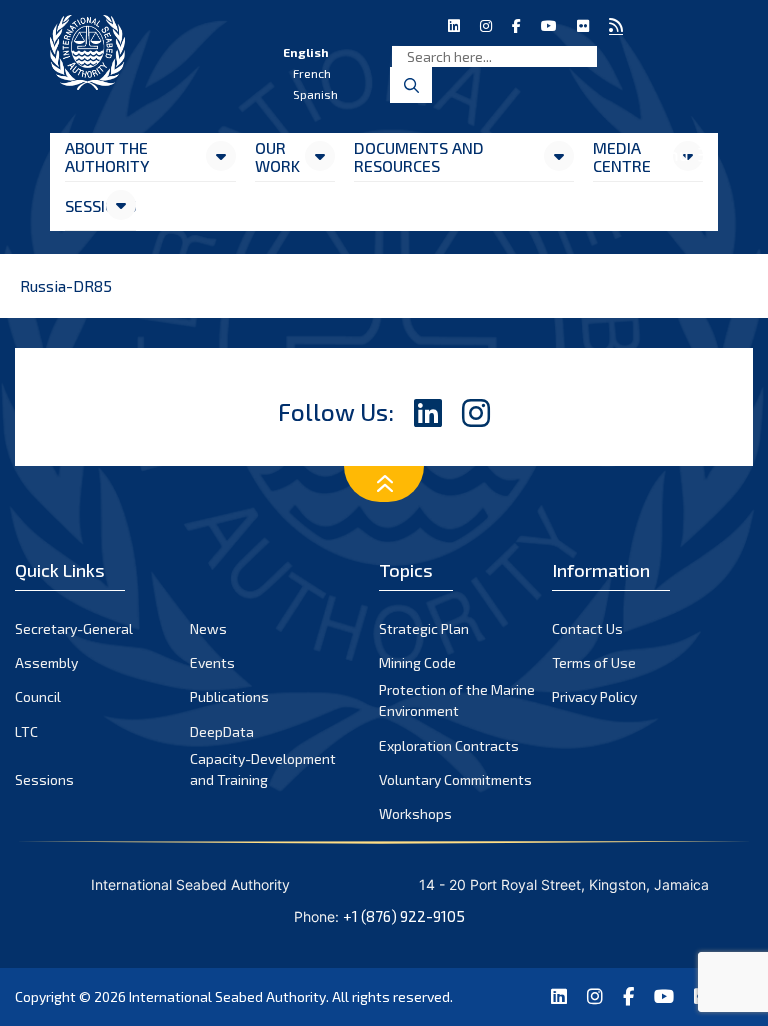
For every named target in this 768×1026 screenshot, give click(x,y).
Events (212, 662)
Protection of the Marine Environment (457, 700)
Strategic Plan (424, 628)
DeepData (222, 731)
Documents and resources (419, 156)
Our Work (277, 156)
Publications (229, 696)
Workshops (415, 813)
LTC (26, 731)
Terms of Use (594, 662)
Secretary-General (74, 628)
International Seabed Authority (227, 996)
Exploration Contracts (449, 745)
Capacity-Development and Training (263, 769)
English (306, 52)
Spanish (315, 94)
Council (38, 696)
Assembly (46, 662)
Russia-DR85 (66, 285)
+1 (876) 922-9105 (404, 916)
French (312, 73)
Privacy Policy (594, 696)
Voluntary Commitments (455, 779)
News (208, 628)
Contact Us (587, 628)
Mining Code (417, 662)
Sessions (84, 205)
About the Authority (107, 156)
